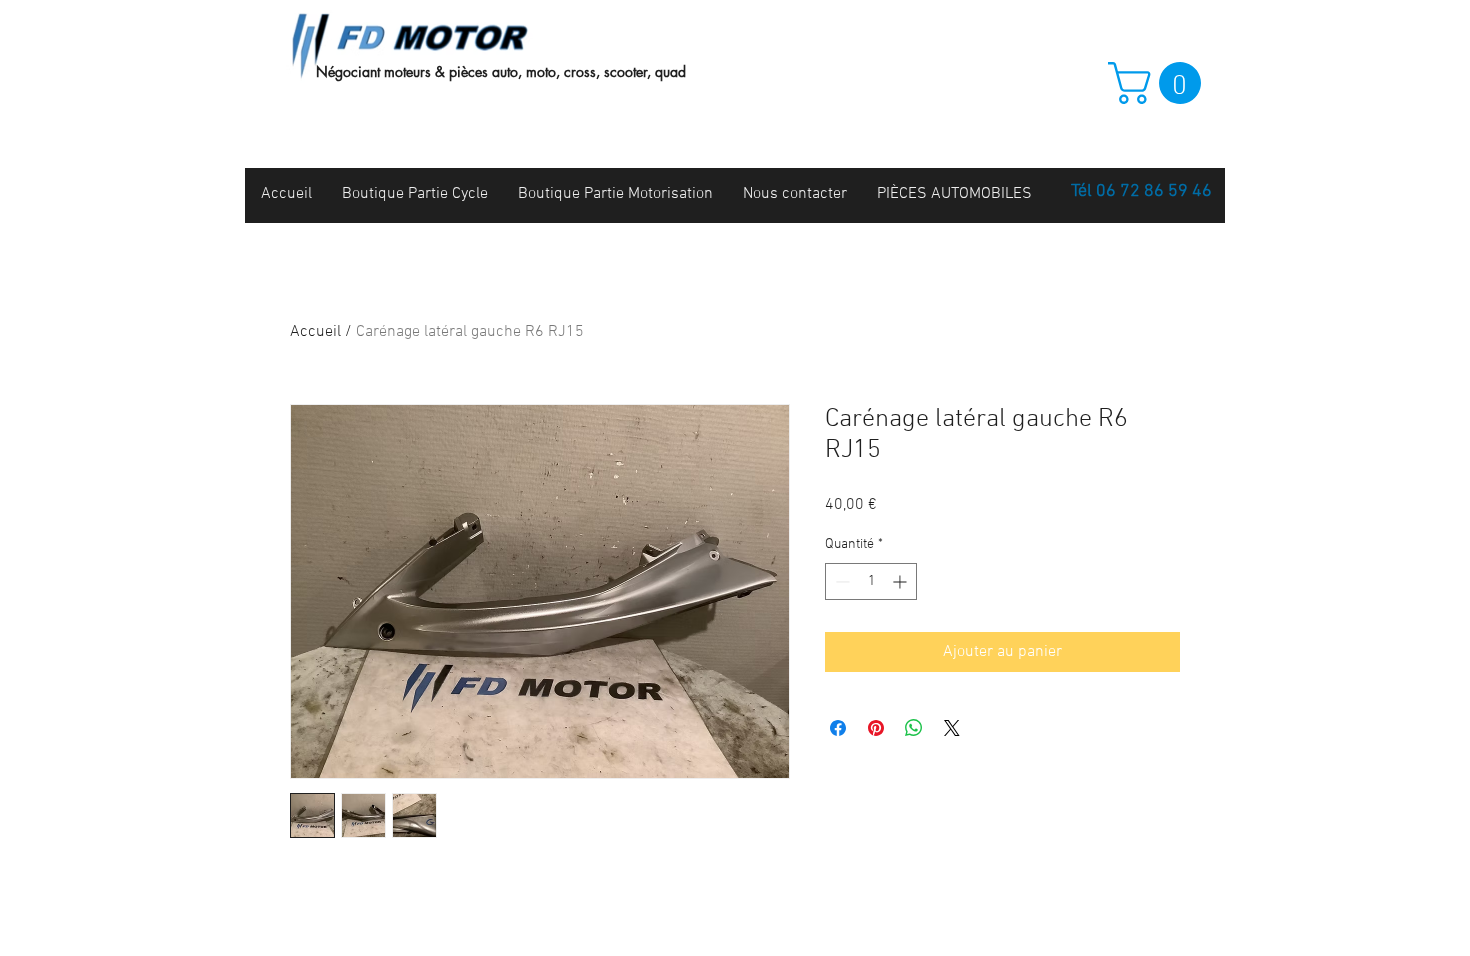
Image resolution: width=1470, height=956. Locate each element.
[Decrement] (840, 581)
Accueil (315, 332)
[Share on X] (952, 728)
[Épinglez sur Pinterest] (876, 728)
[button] (1159, 83)
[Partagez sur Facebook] (838, 728)
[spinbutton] (871, 581)
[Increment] (901, 581)
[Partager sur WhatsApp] (914, 728)
